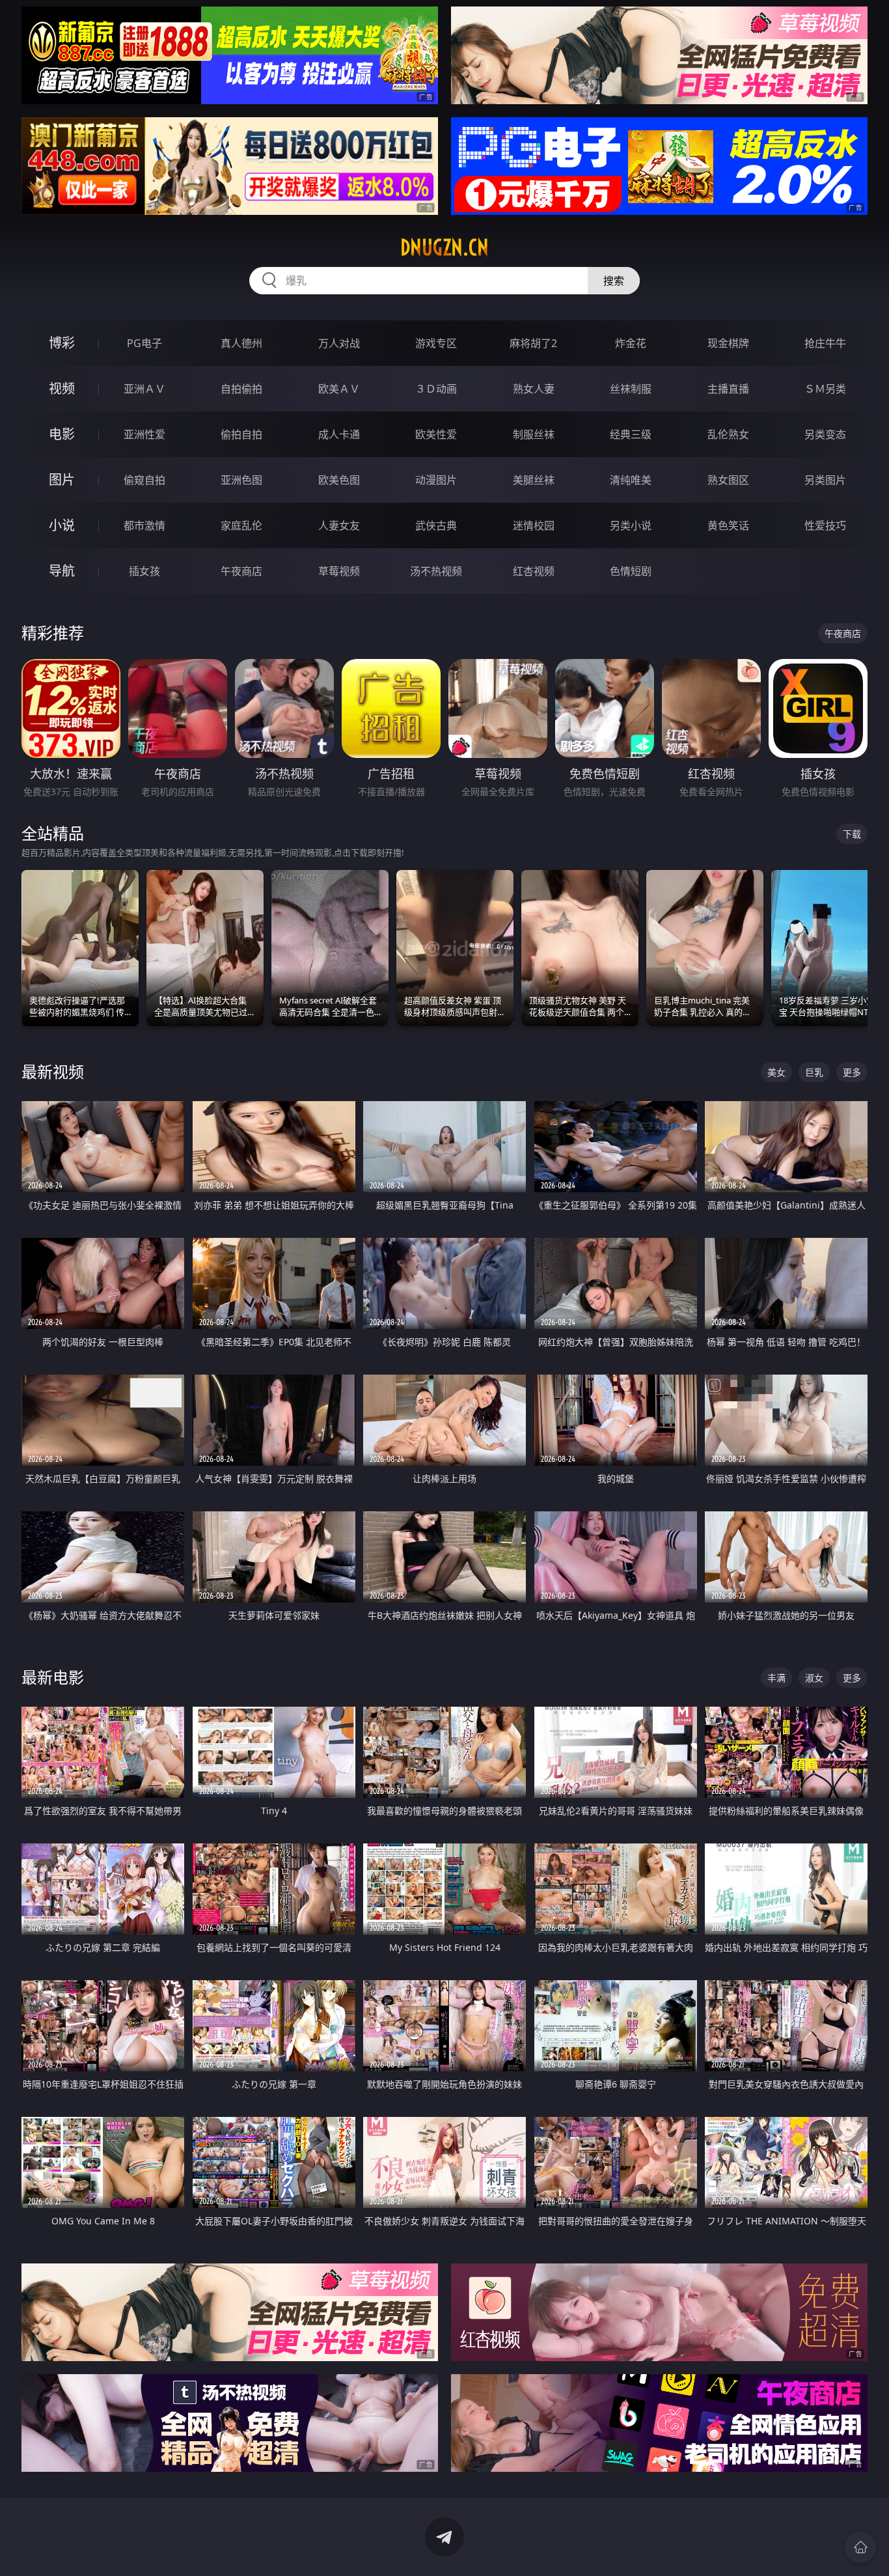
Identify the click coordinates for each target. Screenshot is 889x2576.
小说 (62, 525)
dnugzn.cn (444, 247)
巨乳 (814, 1072)
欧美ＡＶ (339, 389)
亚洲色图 (241, 480)
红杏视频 (534, 571)
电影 (62, 434)
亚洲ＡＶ (144, 389)
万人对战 (339, 343)
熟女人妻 (534, 389)
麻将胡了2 (533, 343)
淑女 (814, 1678)
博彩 (62, 343)
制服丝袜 (534, 434)
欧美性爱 (436, 434)
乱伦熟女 (728, 434)
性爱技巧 (825, 525)
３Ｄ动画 (436, 389)
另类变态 (825, 434)
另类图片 (825, 480)
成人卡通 (339, 434)
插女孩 (144, 571)
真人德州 (241, 343)
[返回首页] (860, 2547)
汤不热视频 (436, 571)
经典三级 (631, 434)
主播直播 (728, 389)
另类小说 (631, 525)
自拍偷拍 (241, 389)
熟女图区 (728, 480)
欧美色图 (339, 480)
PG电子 (144, 343)
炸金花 (631, 343)
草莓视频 (339, 571)
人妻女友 (339, 525)
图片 (62, 480)
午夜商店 (241, 571)
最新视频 (53, 1071)
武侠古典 (436, 525)
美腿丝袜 (534, 480)
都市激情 (144, 525)
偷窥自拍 (144, 480)
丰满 (776, 1678)
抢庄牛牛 (825, 343)
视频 (62, 388)
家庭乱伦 (241, 525)
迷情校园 (534, 525)
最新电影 (53, 1677)
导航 (62, 571)
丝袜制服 (631, 389)
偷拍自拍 (241, 434)
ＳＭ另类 (825, 389)
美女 (776, 1072)
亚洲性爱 (144, 434)
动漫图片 (436, 480)
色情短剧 (631, 571)
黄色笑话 (728, 525)
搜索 (614, 281)
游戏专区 (436, 343)
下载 (852, 834)
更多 (852, 1072)
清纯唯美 (631, 480)
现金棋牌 (728, 343)
